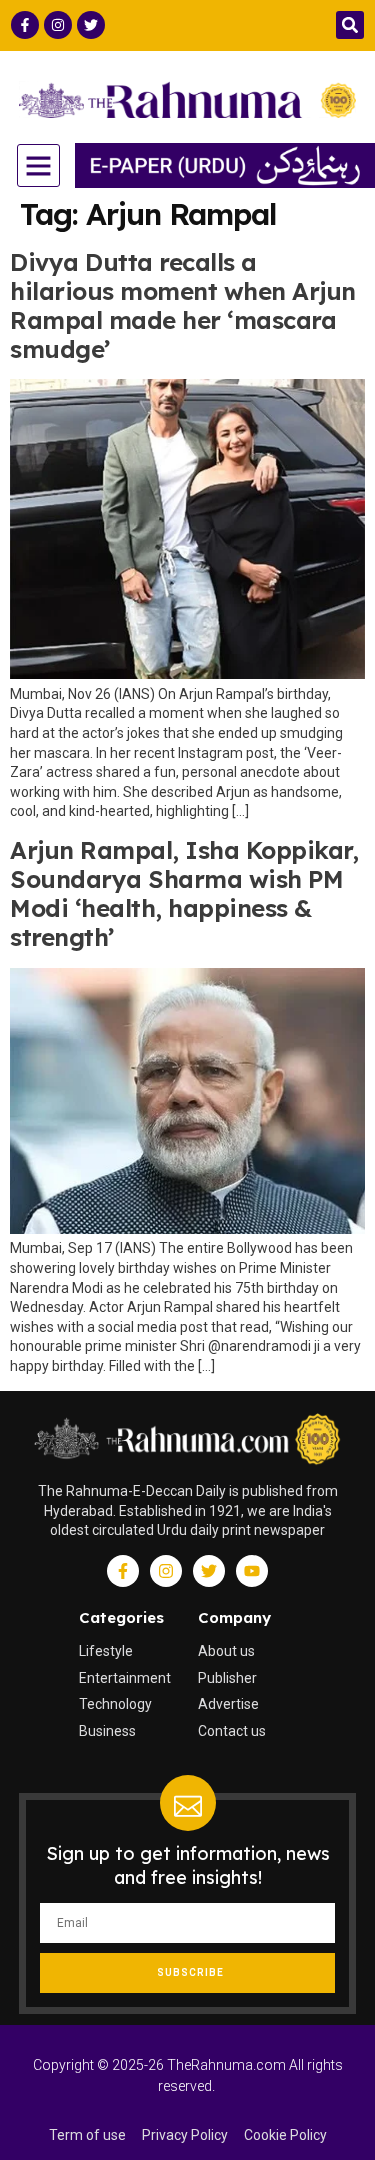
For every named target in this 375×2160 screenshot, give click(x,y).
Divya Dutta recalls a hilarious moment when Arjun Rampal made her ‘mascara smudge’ (183, 305)
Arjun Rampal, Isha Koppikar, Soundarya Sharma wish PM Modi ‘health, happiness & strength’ (184, 893)
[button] (350, 25)
